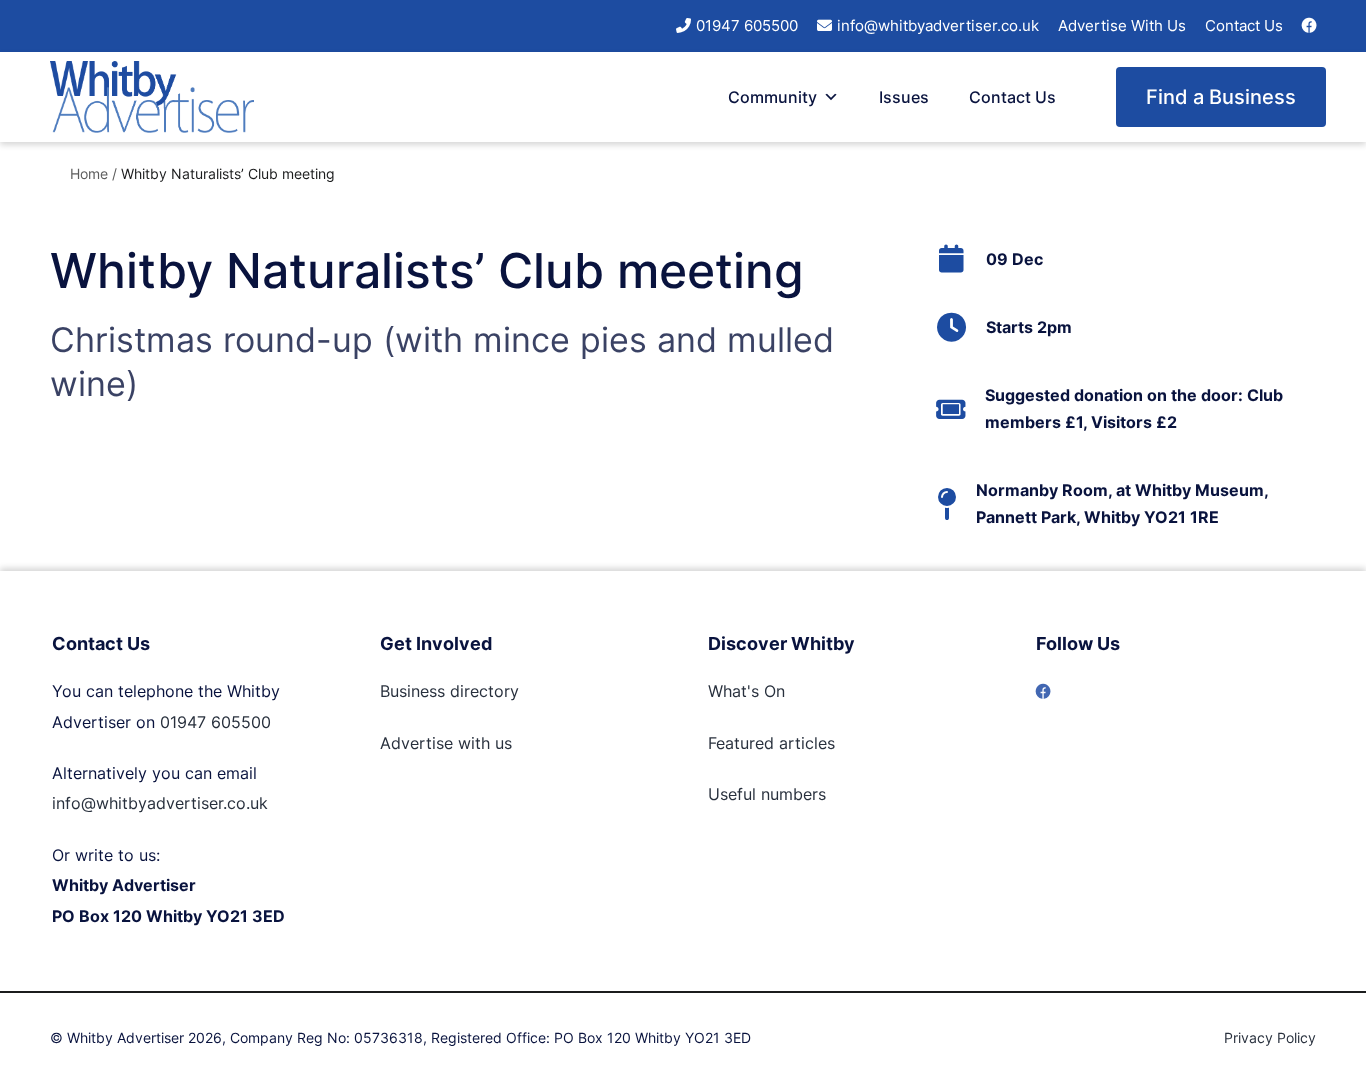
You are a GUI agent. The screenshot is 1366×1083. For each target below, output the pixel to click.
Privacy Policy (1270, 1037)
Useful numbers (767, 794)
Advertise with (435, 743)
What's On (746, 691)
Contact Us (1244, 25)
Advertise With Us (1122, 25)
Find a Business (1221, 97)
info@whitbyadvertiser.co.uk (938, 25)
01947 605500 (747, 25)
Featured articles (771, 743)
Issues (904, 97)
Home (89, 173)
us (501, 743)
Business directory (449, 691)
